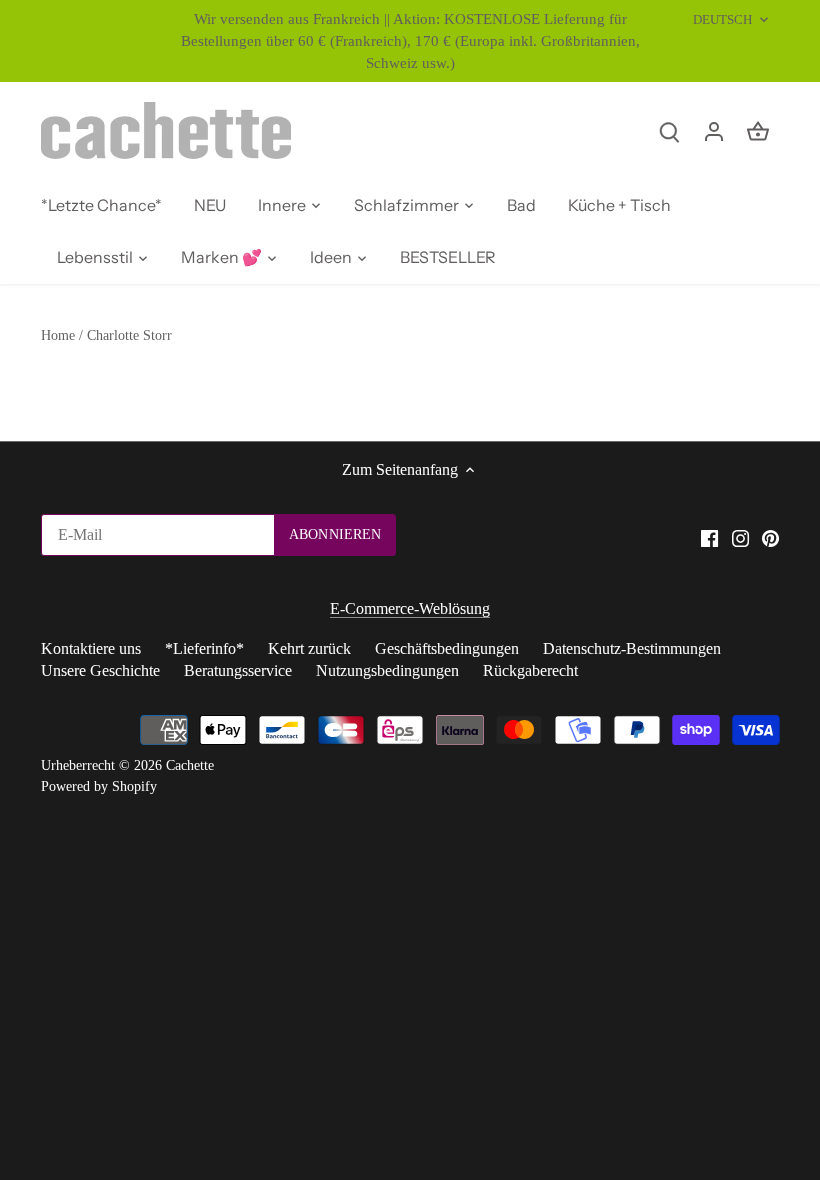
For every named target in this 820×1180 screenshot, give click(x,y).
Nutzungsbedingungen (387, 670)
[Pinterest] (770, 537)
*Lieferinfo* (204, 648)
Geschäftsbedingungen (447, 648)
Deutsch (723, 19)
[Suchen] (670, 130)
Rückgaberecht (530, 670)
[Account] (714, 130)
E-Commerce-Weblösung (410, 608)
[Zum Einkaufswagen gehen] (758, 130)
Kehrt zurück (309, 648)
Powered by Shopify (99, 786)
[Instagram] (740, 537)
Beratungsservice (238, 670)
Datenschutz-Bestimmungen (632, 648)
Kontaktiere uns (91, 648)
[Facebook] (709, 537)
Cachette (190, 765)
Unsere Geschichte (100, 670)
